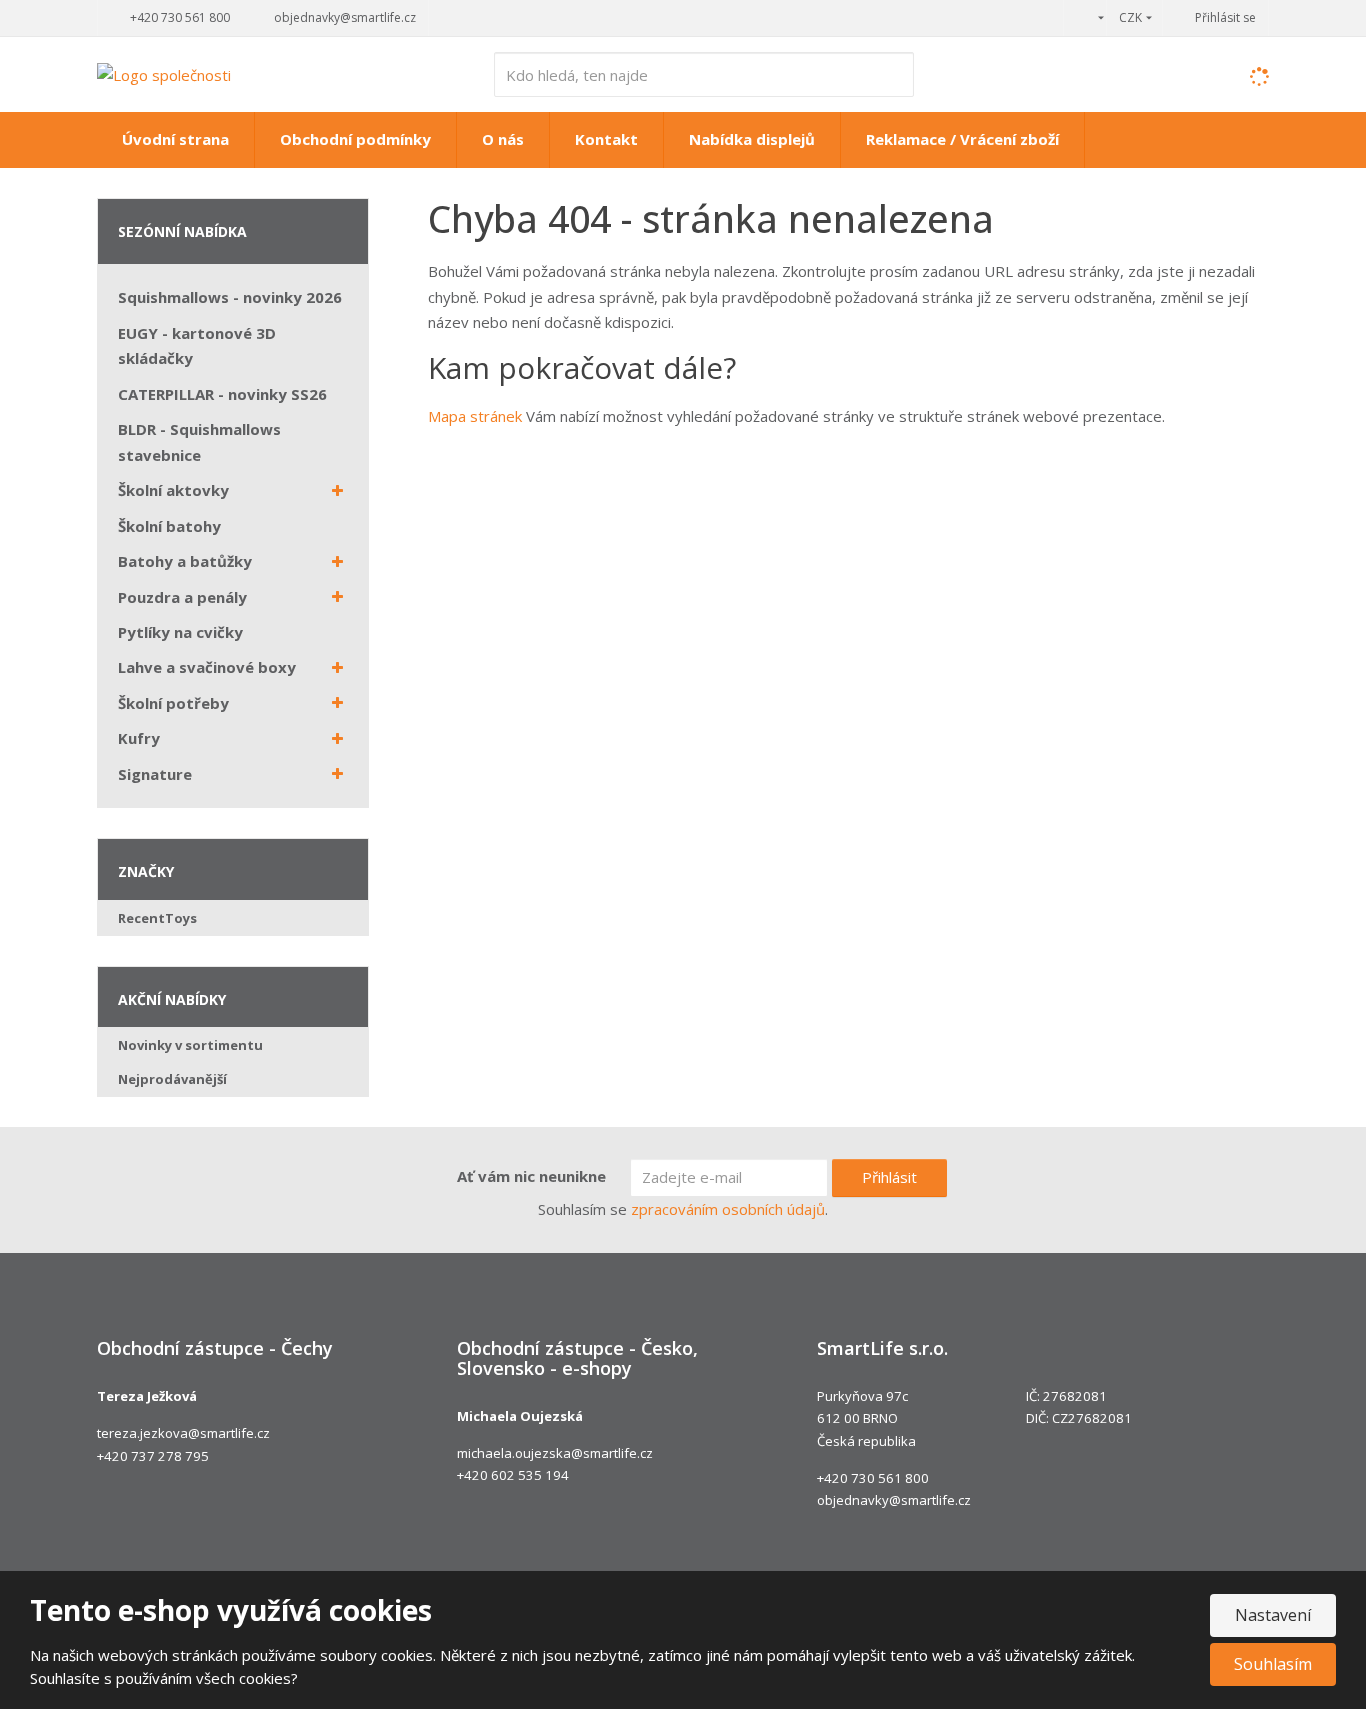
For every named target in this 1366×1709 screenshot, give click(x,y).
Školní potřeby (173, 703)
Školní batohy (169, 526)
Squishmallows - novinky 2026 (230, 297)
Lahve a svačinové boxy (207, 667)
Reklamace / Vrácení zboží (962, 139)
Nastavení (1273, 1615)
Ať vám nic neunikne (531, 1176)
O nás (503, 139)
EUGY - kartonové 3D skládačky (197, 346)
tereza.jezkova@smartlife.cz (183, 1433)
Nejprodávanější (172, 1079)
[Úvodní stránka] (164, 73)
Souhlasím (1273, 1664)
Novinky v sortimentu (190, 1045)
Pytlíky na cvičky (180, 632)
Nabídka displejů (752, 139)
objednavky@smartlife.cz (894, 1500)
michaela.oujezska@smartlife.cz (555, 1453)
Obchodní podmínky (355, 139)
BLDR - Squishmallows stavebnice (199, 442)
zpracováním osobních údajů (728, 1209)
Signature (155, 774)
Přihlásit (889, 1177)
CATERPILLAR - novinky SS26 (222, 394)
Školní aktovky (173, 490)
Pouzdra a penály (182, 597)
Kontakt (606, 139)
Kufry (139, 738)
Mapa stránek (475, 416)
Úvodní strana (175, 139)
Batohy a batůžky (185, 561)
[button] (1085, 17)
